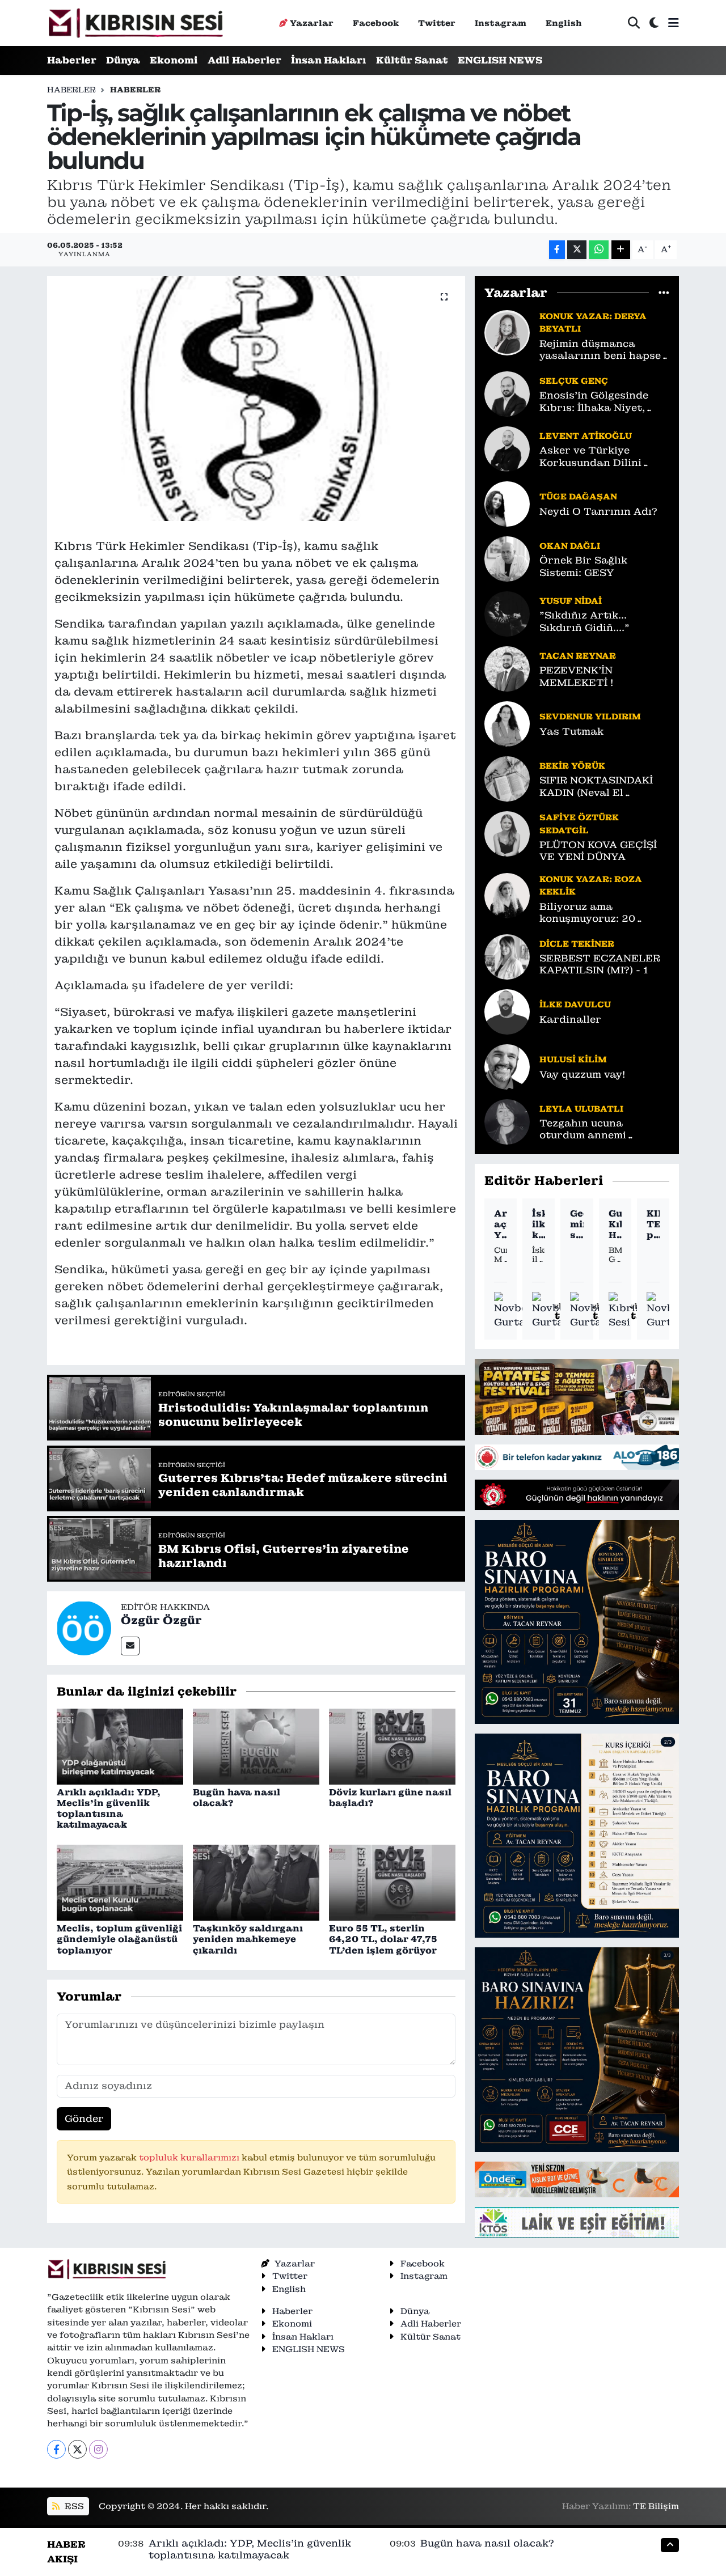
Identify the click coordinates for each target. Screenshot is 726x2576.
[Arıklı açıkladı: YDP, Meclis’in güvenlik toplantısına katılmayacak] (120, 1745)
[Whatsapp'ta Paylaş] (599, 250)
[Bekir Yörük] (507, 778)
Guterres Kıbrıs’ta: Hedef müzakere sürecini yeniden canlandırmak (615, 1225)
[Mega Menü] (674, 23)
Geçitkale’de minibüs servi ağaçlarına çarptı (577, 1225)
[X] (77, 2449)
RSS (73, 2506)
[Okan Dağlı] (507, 558)
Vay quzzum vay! (582, 1075)
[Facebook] (56, 2449)
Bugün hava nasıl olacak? (237, 1798)
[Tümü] (664, 293)
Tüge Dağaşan (578, 496)
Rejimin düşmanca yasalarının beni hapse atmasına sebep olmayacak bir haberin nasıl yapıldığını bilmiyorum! (600, 350)
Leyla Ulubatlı (581, 1109)
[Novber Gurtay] (513, 1311)
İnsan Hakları (329, 60)
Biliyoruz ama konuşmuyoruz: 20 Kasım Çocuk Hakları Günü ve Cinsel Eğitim (597, 913)
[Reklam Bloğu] (577, 1396)
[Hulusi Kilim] (507, 1066)
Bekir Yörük (572, 766)
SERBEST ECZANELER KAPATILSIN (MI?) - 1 (600, 964)
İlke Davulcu (575, 1004)
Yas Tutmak (571, 732)
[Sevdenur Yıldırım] (507, 723)
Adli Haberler (244, 60)
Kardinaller (570, 1020)
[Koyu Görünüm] (654, 23)
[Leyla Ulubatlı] (507, 1121)
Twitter (437, 23)
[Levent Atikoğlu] (507, 448)
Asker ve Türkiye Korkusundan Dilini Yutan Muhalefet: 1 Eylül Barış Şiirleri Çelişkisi (604, 457)
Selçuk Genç (574, 381)
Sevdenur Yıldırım (590, 716)
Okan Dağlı (570, 546)
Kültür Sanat (412, 60)
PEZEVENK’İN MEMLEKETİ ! (576, 676)
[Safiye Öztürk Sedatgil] (507, 833)
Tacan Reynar (578, 656)
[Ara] (634, 23)
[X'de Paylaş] (577, 250)
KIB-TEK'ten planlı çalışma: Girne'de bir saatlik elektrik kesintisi (653, 1225)
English (564, 23)
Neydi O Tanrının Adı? (598, 512)
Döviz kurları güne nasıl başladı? (390, 1798)
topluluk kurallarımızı (190, 2157)
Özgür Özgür (161, 1620)
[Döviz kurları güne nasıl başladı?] (392, 1745)
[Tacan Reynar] (507, 668)
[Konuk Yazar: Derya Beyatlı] (507, 332)
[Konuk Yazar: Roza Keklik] (507, 895)
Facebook (376, 23)
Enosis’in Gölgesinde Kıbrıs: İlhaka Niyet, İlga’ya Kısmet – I (594, 402)
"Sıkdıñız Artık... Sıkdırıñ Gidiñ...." (584, 621)
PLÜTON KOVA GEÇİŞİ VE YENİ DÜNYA (598, 851)
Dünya (123, 60)
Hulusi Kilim (573, 1059)
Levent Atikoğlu (586, 436)
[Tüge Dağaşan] (507, 503)
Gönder (84, 2119)
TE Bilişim (656, 2506)
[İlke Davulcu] (507, 1011)
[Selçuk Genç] (507, 393)
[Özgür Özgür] (84, 1627)
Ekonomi (174, 60)
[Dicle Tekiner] (507, 956)
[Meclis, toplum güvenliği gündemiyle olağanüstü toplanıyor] (120, 1882)
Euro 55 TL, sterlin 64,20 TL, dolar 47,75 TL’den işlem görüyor (383, 1939)
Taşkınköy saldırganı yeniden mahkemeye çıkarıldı (248, 1939)
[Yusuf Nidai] (507, 613)
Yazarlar (312, 23)
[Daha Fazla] (621, 250)
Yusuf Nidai (571, 601)
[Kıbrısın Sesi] (135, 23)
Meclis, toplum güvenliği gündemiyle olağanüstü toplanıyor (119, 1939)
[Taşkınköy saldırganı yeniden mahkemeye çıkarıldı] (256, 1882)
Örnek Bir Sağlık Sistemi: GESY (583, 566)
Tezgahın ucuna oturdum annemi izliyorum (583, 1130)
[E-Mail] (130, 1646)
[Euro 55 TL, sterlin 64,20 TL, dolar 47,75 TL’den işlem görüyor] (392, 1882)
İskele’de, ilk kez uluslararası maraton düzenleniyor (539, 1225)
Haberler (72, 60)
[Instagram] (98, 2449)
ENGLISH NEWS (500, 60)
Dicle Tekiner (577, 944)
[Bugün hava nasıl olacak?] (256, 1745)
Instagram (501, 23)
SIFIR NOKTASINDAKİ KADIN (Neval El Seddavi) (596, 787)
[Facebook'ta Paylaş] (557, 250)
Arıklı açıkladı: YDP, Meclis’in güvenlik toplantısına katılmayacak (109, 1809)
